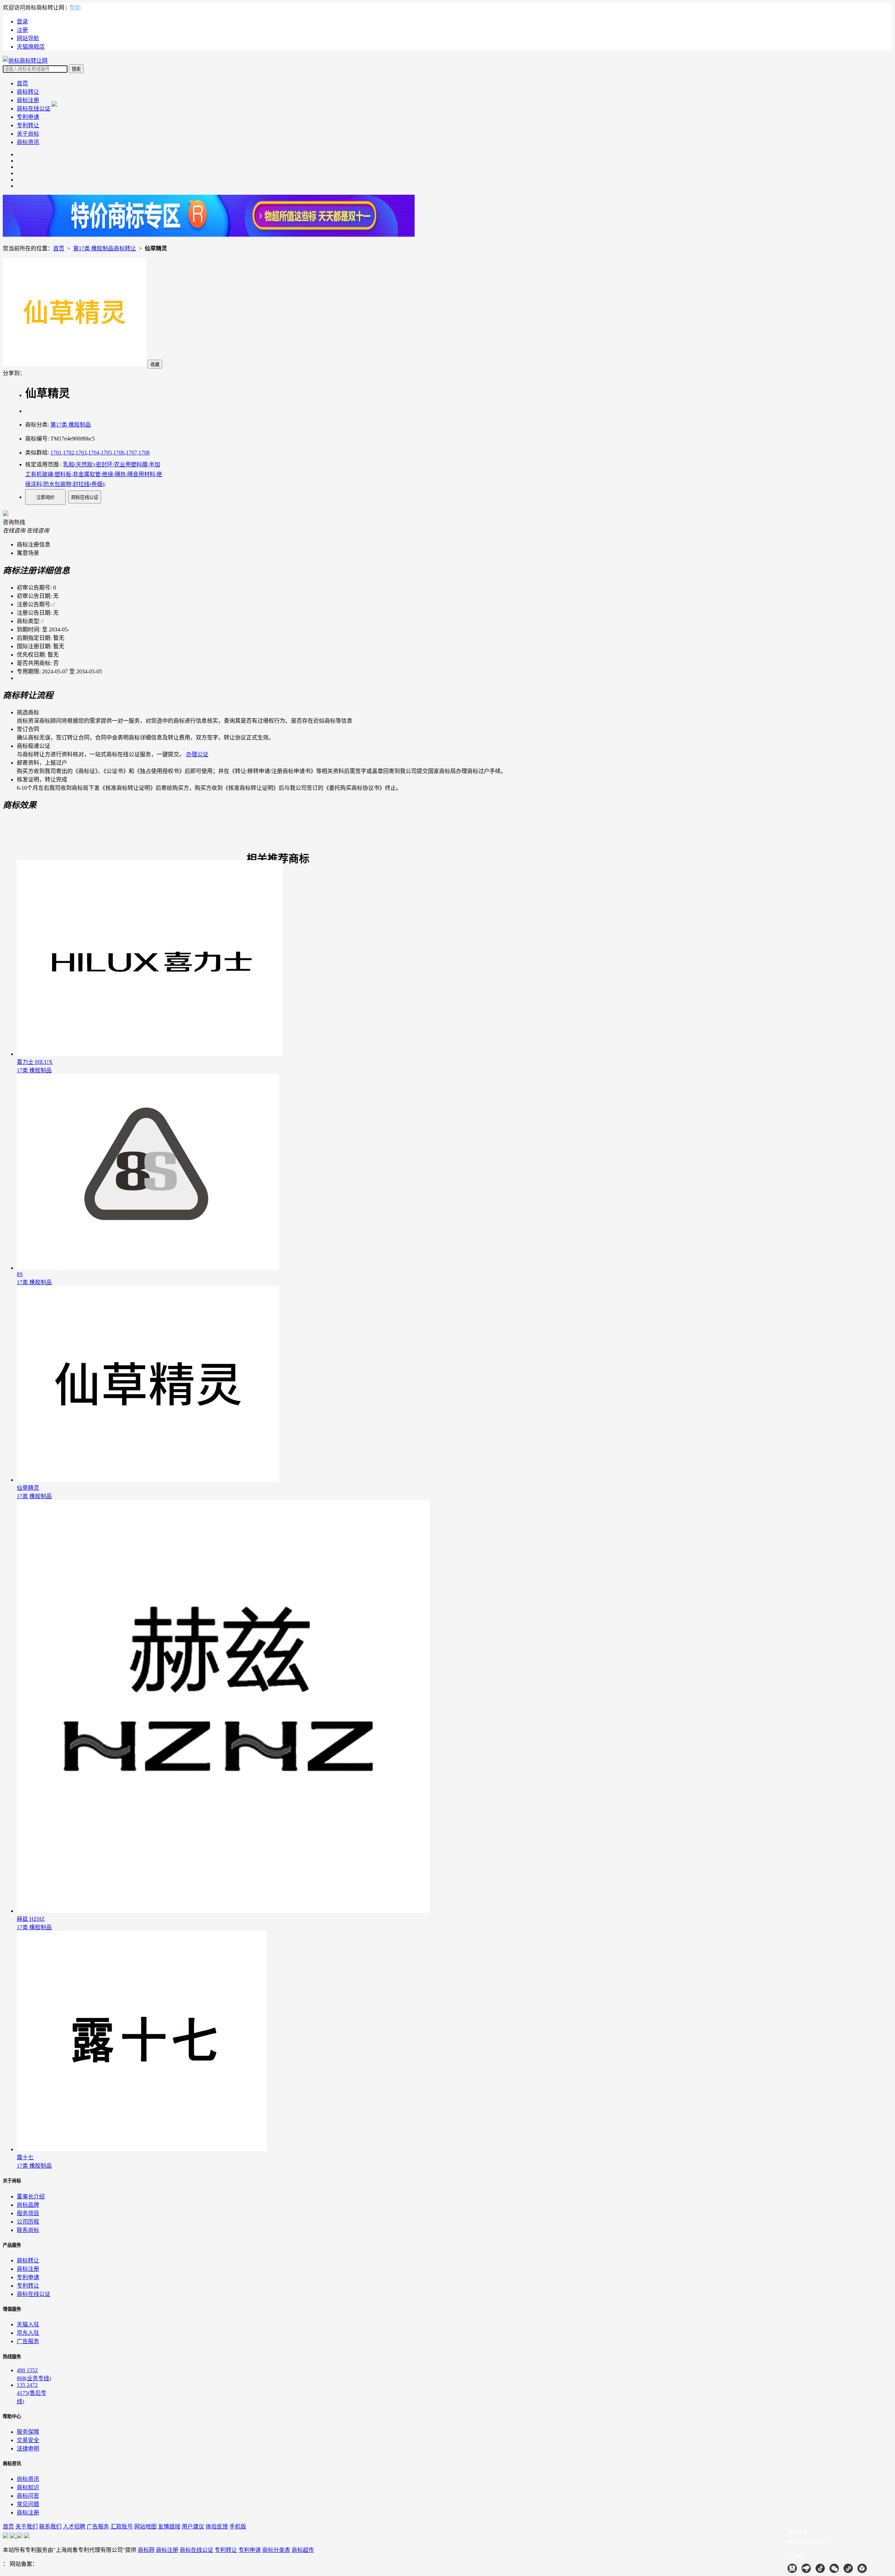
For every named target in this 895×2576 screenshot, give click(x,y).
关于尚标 (28, 134)
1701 (56, 453)
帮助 (75, 8)
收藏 (155, 364)
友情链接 (169, 2527)
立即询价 (45, 497)
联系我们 (50, 2527)
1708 (144, 453)
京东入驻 (28, 2333)
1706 (119, 453)
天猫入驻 (28, 2324)
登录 (22, 22)
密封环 (104, 464)
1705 (106, 453)
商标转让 (28, 92)
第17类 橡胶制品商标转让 (105, 248)
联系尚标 (28, 2230)
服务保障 (28, 2432)
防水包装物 (57, 484)
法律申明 (28, 2449)
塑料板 (63, 474)
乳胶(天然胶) (79, 464)
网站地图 (145, 2527)
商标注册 (28, 100)
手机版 (238, 2527)
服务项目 (28, 2213)
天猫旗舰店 (31, 47)
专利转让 (28, 125)
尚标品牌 (28, 2205)
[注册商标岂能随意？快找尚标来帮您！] (209, 235)
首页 (22, 83)
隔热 (120, 474)
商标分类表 (276, 2550)
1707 (131, 453)
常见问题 (28, 2504)
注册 (22, 30)
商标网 (146, 2550)
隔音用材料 (141, 474)
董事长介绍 (31, 2196)
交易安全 (28, 2440)
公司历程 (28, 2222)
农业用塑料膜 (131, 464)
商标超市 (303, 2550)
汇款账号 (122, 2527)
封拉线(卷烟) (88, 484)
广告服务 (28, 2341)
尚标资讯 (28, 2479)
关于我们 (27, 2527)
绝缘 (108, 474)
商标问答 (28, 2496)
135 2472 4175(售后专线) (32, 2393)
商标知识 (28, 2487)
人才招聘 (74, 2527)
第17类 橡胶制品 (71, 425)
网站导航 (28, 38)
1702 (69, 453)
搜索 (76, 69)
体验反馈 (217, 2527)
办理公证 (197, 754)
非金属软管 (87, 474)
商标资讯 (28, 142)
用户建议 (193, 2527)
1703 (81, 453)
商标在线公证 (34, 109)
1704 (94, 453)
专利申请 (28, 117)
